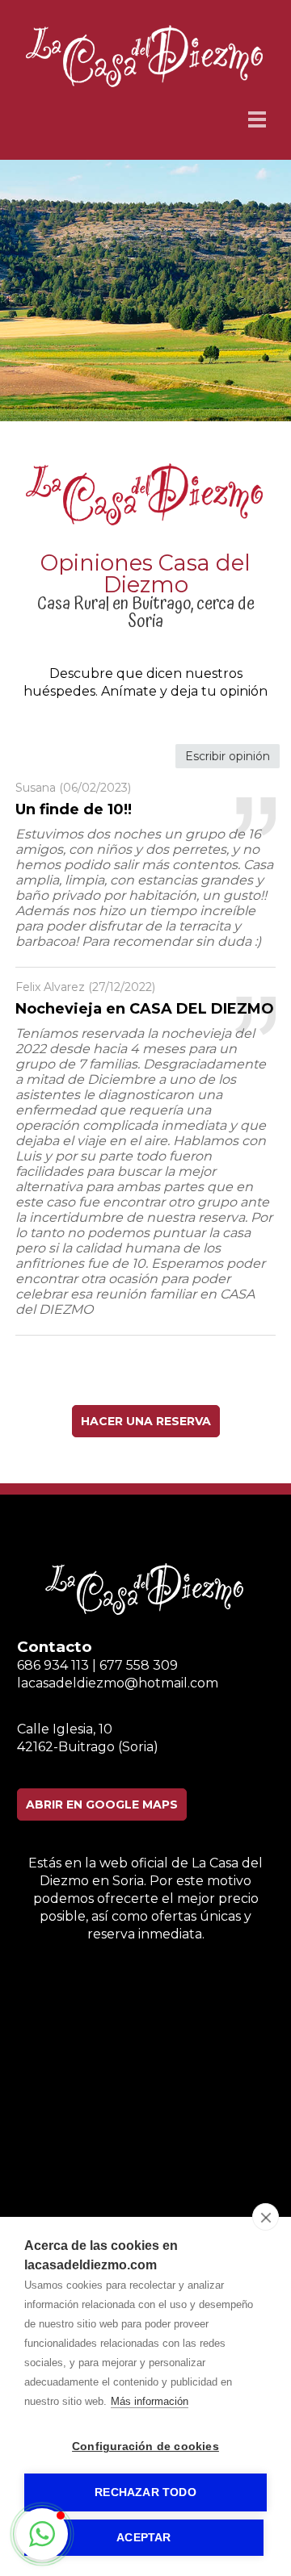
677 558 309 (139, 1665)
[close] (266, 2217)
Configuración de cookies (145, 2446)
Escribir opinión (228, 756)
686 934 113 (53, 1665)
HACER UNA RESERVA (146, 1421)
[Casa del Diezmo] (145, 84)
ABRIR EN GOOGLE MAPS (102, 1804)
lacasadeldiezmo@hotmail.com (118, 1683)
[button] (42, 2534)
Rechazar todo (145, 2492)
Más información (150, 2401)
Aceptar (143, 2538)
